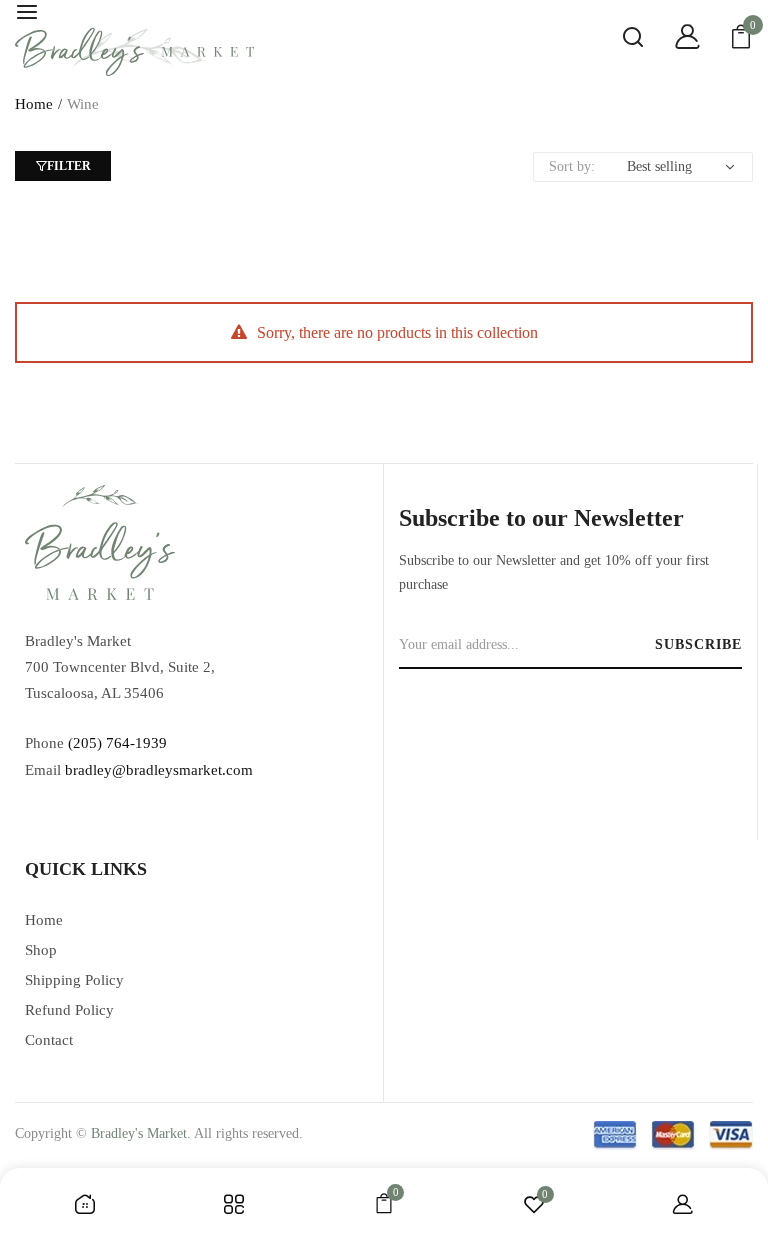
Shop (41, 950)
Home (34, 104)
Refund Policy (69, 1010)
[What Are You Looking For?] (618, 40)
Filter (69, 166)
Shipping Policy (74, 980)
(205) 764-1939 (117, 743)
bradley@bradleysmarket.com (159, 770)
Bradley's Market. (141, 1133)
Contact (49, 1040)
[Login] (672, 40)
